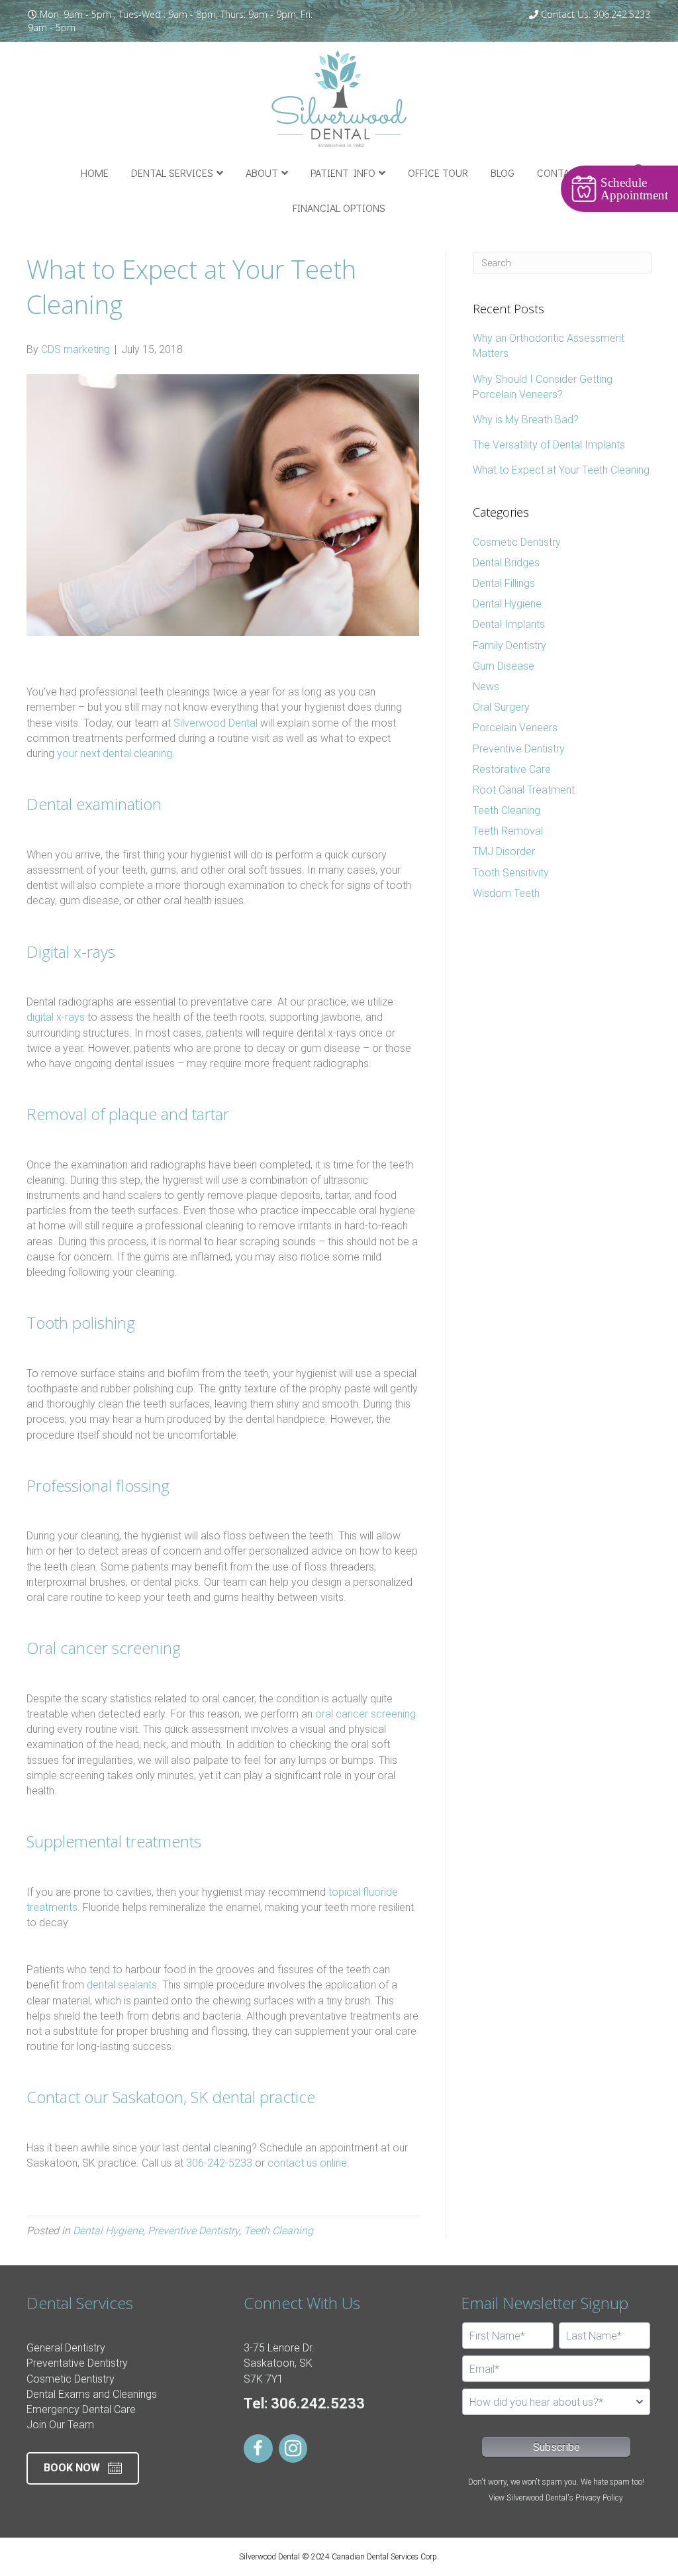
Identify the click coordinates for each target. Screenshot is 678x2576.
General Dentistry (66, 2348)
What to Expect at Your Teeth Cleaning (561, 470)
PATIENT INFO (343, 173)
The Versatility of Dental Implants (549, 445)
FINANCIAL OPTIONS (339, 208)
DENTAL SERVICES (172, 173)
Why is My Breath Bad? (526, 420)
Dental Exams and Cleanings (92, 2394)
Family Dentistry (509, 645)
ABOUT (262, 173)
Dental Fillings (504, 583)
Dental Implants (509, 624)
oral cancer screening (365, 1714)
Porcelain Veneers (515, 728)
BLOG (503, 173)
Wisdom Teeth (506, 893)
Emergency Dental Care (81, 2409)
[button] (83, 2468)
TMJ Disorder (504, 851)
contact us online (307, 2163)
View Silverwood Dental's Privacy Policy (556, 2498)
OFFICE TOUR (438, 173)
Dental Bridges (506, 563)
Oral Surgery (501, 707)
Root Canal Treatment (524, 790)
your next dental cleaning (115, 753)
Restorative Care (512, 769)
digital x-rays (56, 1017)
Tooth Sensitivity (511, 873)
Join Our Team (60, 2425)
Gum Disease (504, 666)
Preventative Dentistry (77, 2363)
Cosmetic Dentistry (517, 542)
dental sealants (122, 1985)
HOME (95, 173)
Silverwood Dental (216, 723)
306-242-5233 (219, 2163)
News (486, 687)
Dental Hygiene (108, 2231)
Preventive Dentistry (193, 2231)
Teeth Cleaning (278, 2231)
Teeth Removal (508, 831)
